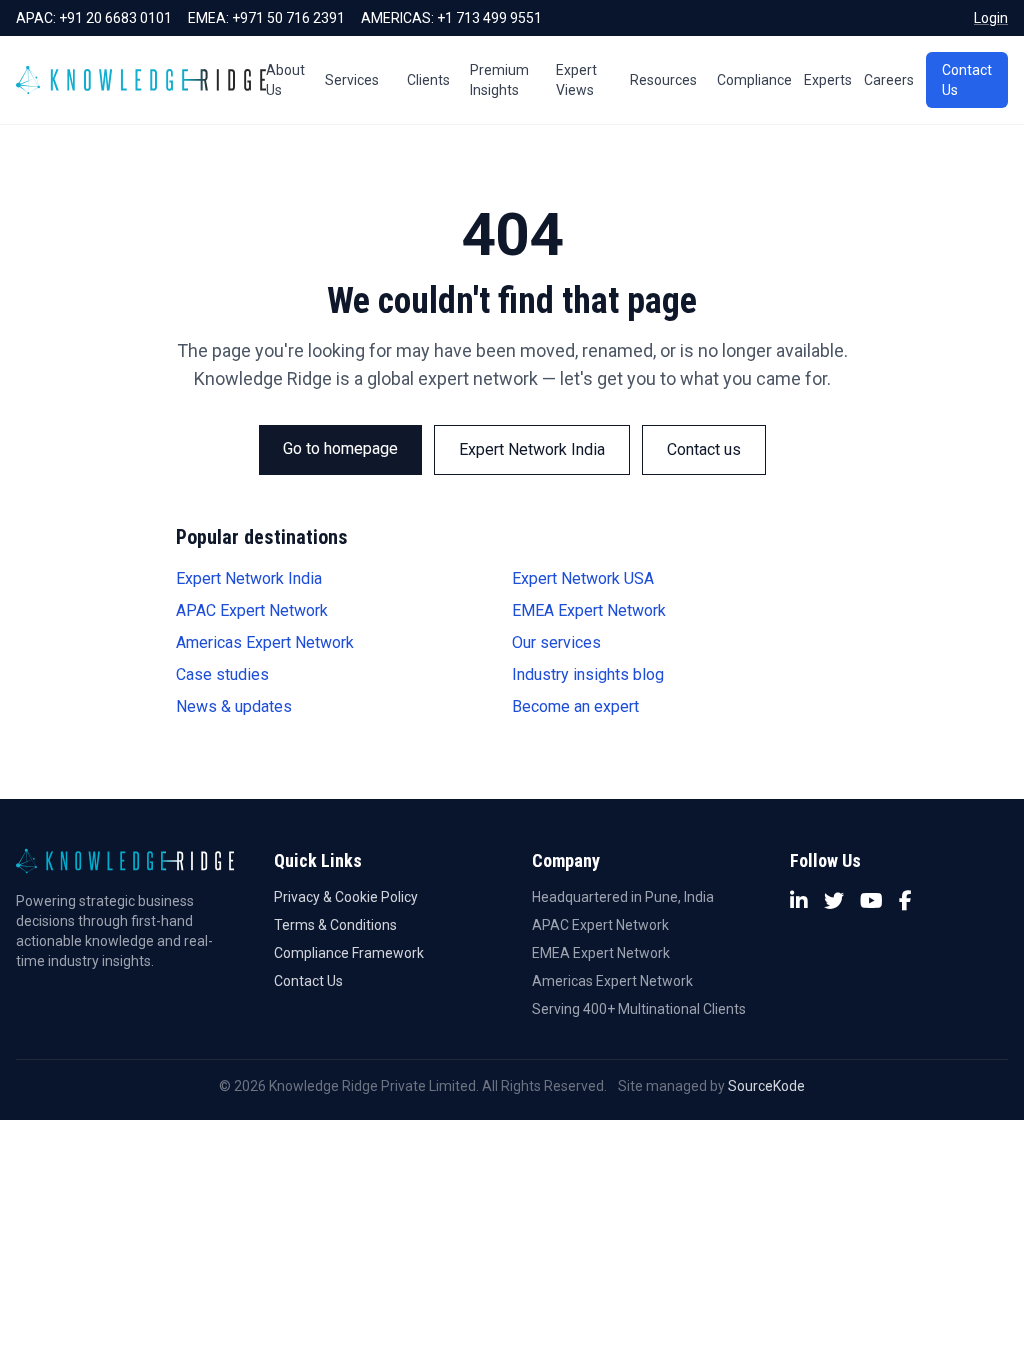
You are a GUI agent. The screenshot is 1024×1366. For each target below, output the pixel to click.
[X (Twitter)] (834, 901)
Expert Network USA (583, 578)
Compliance (754, 80)
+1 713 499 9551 (489, 18)
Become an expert (575, 706)
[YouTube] (871, 901)
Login (991, 18)
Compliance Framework (349, 953)
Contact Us (967, 80)
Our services (556, 642)
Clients (428, 80)
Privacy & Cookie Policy (346, 897)
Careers (889, 80)
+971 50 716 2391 (288, 18)
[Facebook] (905, 901)
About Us (285, 80)
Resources (663, 80)
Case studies (222, 674)
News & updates (234, 706)
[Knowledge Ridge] (141, 80)
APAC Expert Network (252, 610)
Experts (828, 80)
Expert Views (576, 80)
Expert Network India (532, 449)
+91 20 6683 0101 (115, 18)
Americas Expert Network (265, 642)
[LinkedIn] (799, 901)
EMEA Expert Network (589, 610)
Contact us (704, 449)
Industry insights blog (588, 674)
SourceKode (766, 1086)
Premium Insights (499, 80)
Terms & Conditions (335, 925)
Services (352, 80)
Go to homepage (340, 448)
